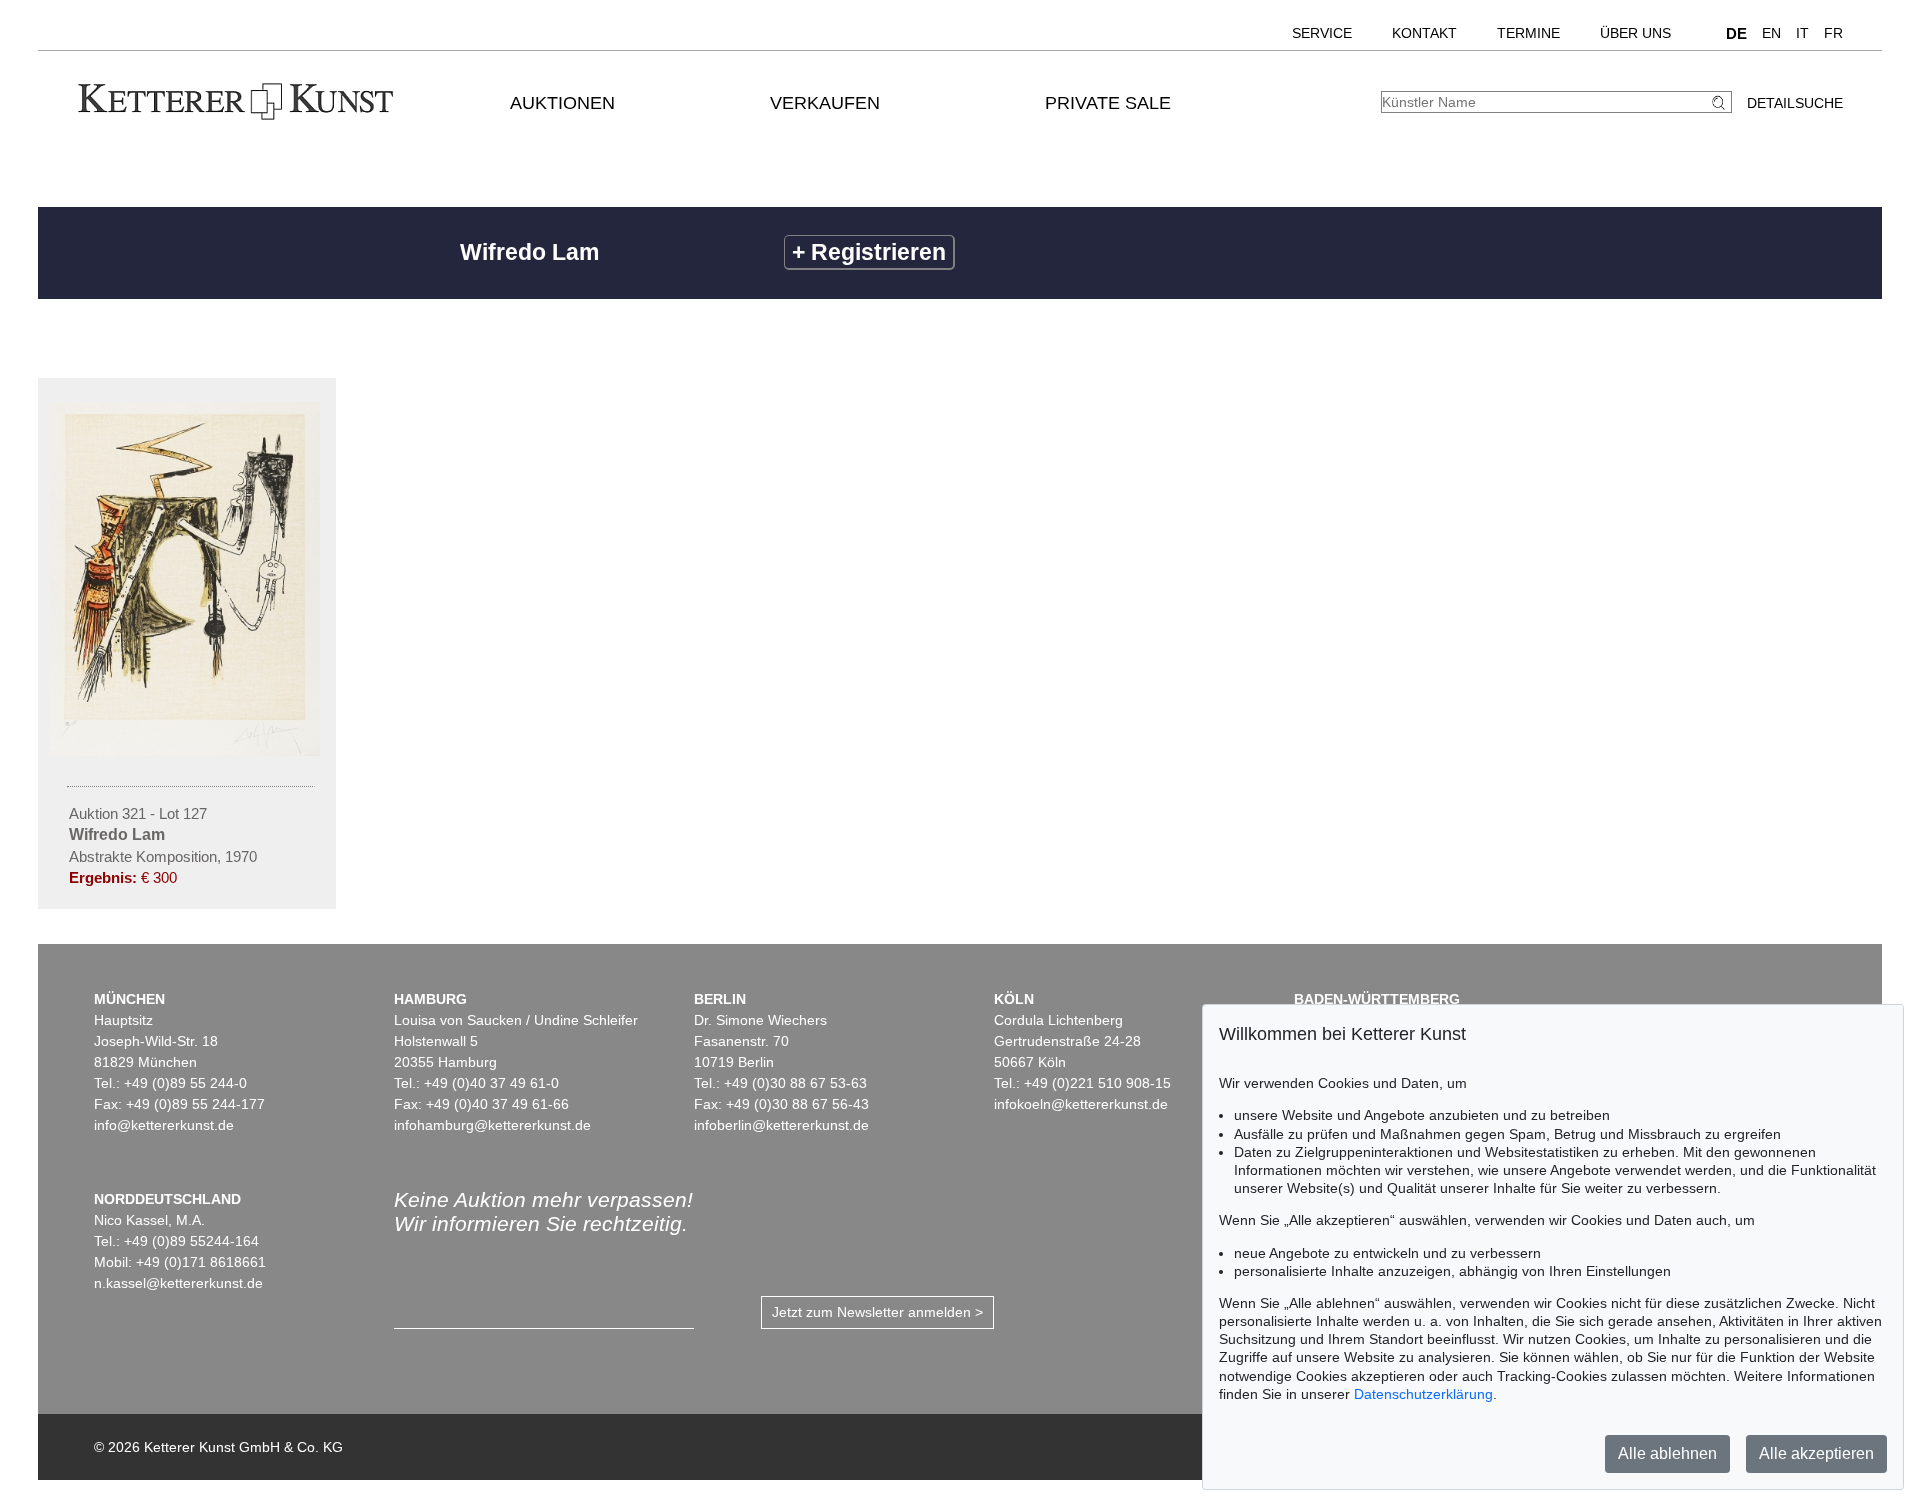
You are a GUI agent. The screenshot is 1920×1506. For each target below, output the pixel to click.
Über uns (1635, 33)
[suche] (1721, 102)
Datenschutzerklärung (1423, 1394)
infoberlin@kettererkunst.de (781, 1125)
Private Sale (1108, 103)
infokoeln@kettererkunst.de (1081, 1104)
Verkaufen (825, 103)
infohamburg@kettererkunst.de (492, 1125)
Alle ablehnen (1667, 1453)
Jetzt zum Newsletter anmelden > (877, 1312)
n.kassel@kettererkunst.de (178, 1283)
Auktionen (562, 103)
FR (1833, 33)
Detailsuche (1795, 103)
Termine (1528, 33)
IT (1802, 33)
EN (1771, 33)
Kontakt (1424, 33)
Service (1322, 33)
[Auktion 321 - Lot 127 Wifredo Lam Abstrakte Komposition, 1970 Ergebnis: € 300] (187, 751)
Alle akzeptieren (1816, 1453)
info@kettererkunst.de (164, 1125)
